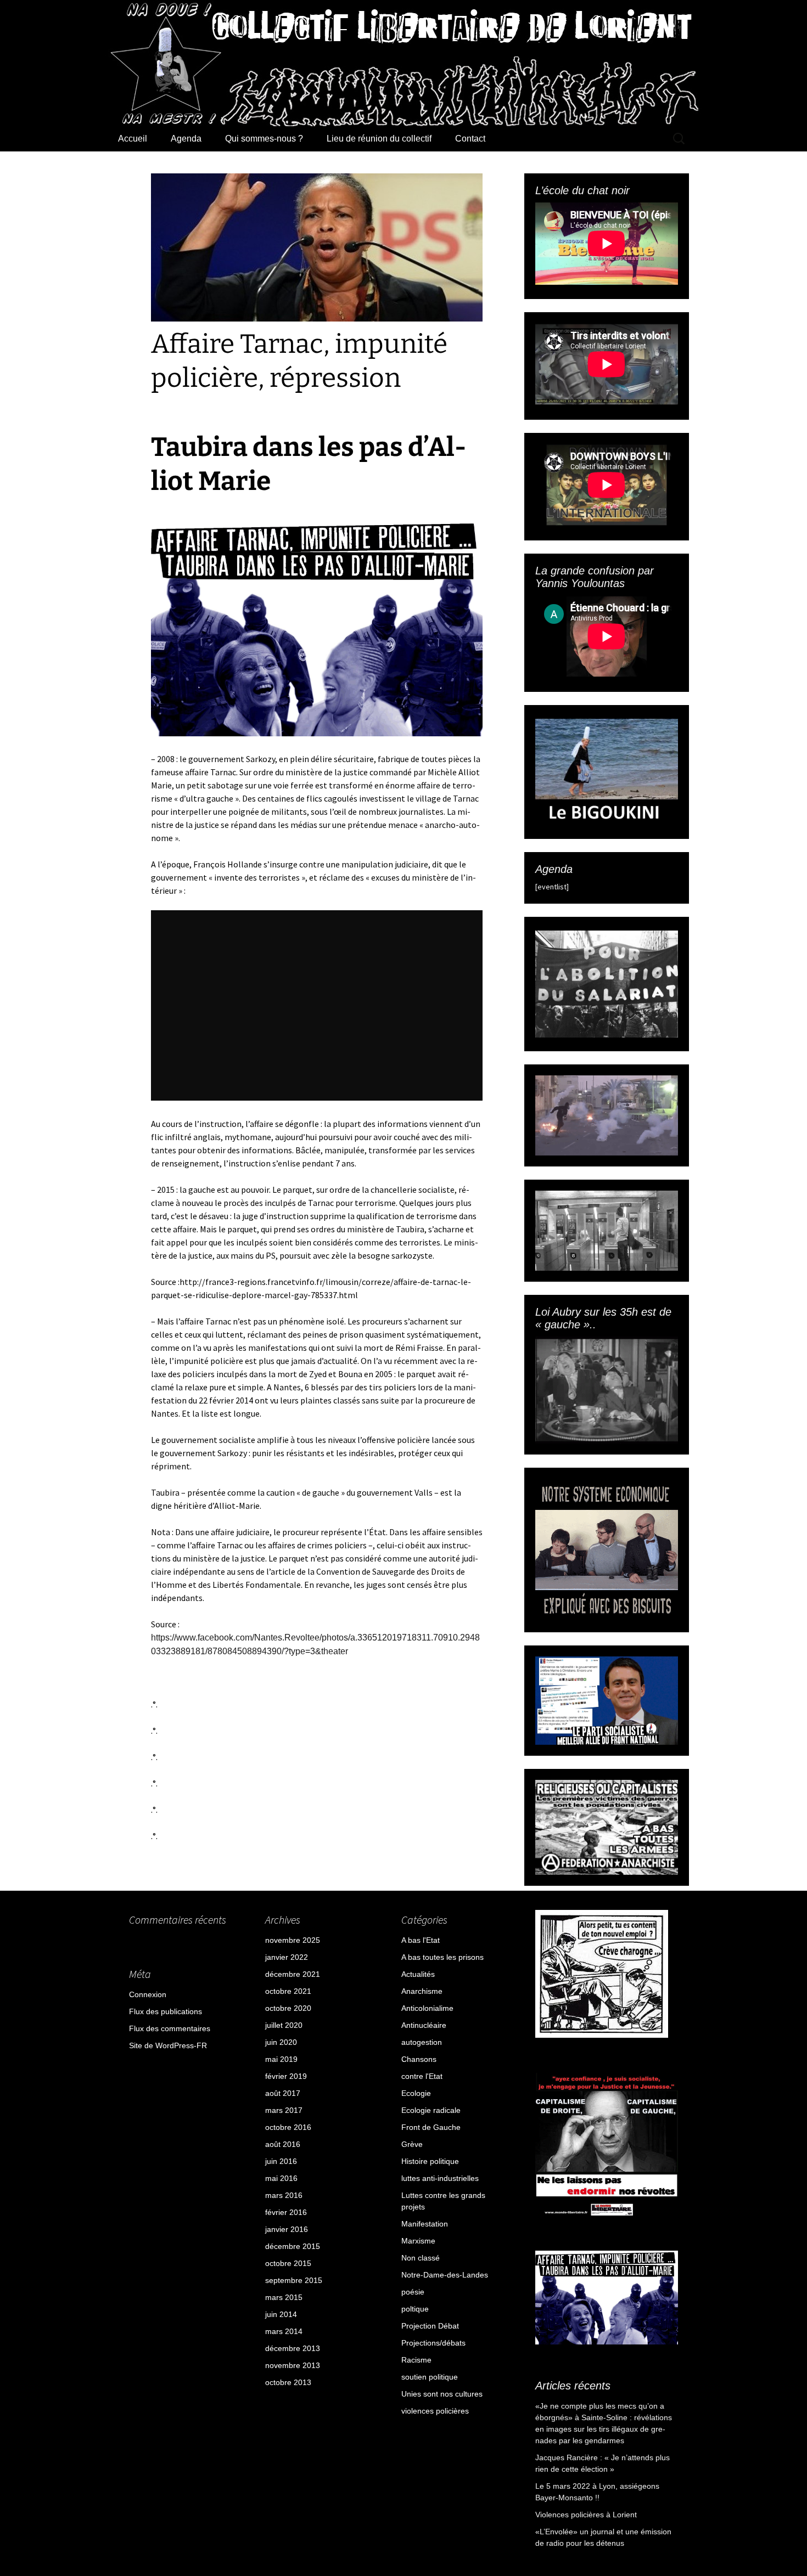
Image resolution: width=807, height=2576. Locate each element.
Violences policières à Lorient (586, 2515)
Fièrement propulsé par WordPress (179, 2477)
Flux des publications (166, 2011)
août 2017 (283, 2093)
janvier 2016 (287, 2229)
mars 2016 (284, 2195)
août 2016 (283, 2144)
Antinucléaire (424, 2025)
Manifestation (425, 2224)
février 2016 (286, 2212)
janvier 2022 (287, 1957)
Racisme (416, 2360)
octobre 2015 (288, 2263)
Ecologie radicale (431, 2110)
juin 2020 (281, 2042)
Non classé (421, 2258)
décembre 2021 (293, 1974)
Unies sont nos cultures (442, 2394)
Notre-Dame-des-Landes (445, 2275)
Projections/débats (433, 2343)
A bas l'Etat (421, 1940)
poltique (415, 2309)
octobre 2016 (288, 2127)
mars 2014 (284, 2331)
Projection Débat (430, 2326)
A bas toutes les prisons (442, 1957)
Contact (470, 139)
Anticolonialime (427, 2008)
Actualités (418, 1974)
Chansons (419, 2059)
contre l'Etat (422, 2076)
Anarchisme (422, 1991)
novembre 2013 (293, 2365)
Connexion (148, 1994)
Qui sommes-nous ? (264, 139)
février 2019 (286, 2076)
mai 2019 (281, 2059)
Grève (412, 2144)
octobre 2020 (288, 2008)
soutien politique (430, 2377)
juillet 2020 (284, 2025)
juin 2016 (281, 2161)
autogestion (422, 2042)
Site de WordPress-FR (168, 2045)
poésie (413, 2292)
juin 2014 (281, 2314)
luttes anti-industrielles (440, 2178)
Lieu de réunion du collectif (379, 139)
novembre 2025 (293, 1940)
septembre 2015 (294, 2280)
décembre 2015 (293, 2246)
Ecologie (416, 2093)
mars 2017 (284, 2110)
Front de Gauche (431, 2127)
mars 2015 (284, 2297)
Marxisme (418, 2241)
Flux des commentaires (170, 2028)
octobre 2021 (288, 1991)
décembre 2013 (293, 2348)
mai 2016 (281, 2178)
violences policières (435, 2411)
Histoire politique (430, 2161)
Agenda (186, 139)
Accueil (133, 139)
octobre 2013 (288, 2382)
